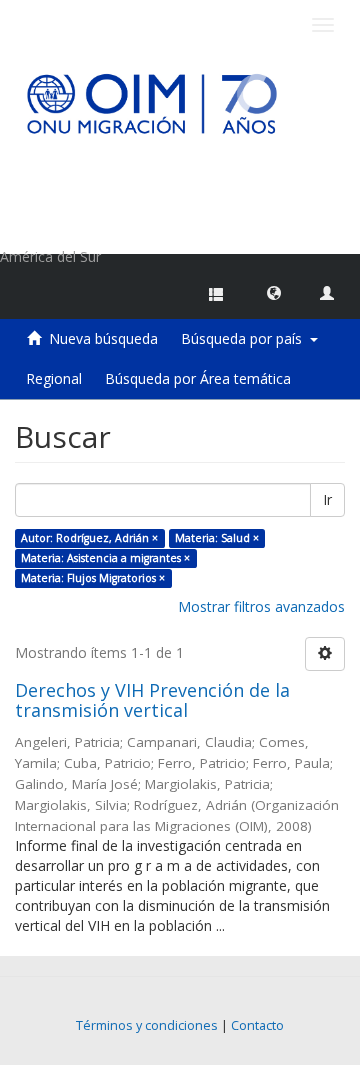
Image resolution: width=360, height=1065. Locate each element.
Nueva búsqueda (103, 338)
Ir (327, 499)
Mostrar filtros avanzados (261, 606)
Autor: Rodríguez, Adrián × (89, 538)
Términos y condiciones (147, 1025)
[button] (274, 292)
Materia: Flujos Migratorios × (93, 578)
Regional (54, 378)
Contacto (257, 1025)
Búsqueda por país (245, 338)
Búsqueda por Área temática (198, 378)
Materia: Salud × (217, 538)
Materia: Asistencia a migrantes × (105, 558)
